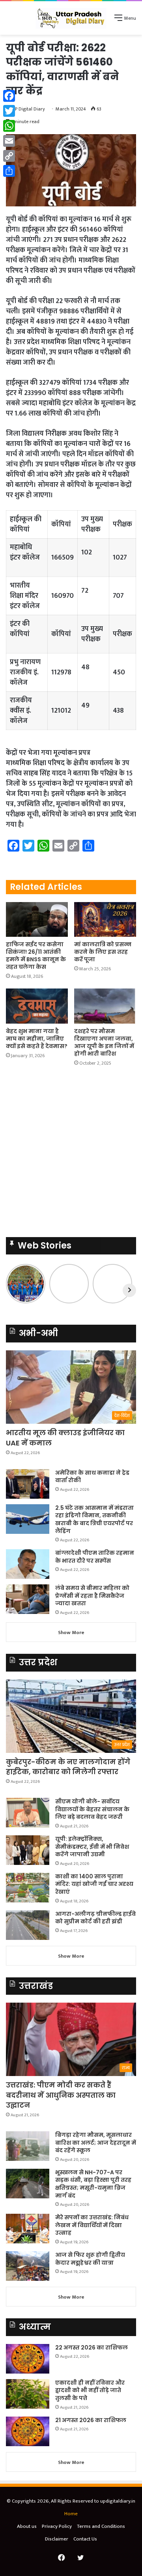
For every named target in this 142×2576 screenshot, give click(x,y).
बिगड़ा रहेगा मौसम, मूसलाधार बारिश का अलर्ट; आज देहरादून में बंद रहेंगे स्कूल (96, 2143)
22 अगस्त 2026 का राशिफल (92, 2348)
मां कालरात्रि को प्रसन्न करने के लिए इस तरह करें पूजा (103, 952)
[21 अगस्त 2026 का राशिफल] (28, 2431)
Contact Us (85, 2539)
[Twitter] (9, 111)
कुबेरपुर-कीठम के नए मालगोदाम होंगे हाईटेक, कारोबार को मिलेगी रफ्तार (68, 1767)
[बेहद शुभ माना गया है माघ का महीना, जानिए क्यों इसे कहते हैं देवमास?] (37, 1006)
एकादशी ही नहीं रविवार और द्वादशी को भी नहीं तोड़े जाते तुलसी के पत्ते (90, 2390)
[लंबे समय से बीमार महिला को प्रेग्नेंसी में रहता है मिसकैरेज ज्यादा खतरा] (28, 1599)
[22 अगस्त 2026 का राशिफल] (28, 2359)
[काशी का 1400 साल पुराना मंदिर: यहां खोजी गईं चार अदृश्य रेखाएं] (28, 1888)
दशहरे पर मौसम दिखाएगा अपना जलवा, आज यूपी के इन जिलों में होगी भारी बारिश (104, 1042)
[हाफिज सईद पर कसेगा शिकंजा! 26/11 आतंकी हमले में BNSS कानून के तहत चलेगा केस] (37, 920)
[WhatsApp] (9, 126)
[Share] (9, 171)
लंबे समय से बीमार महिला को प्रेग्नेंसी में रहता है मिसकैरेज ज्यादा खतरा (92, 1596)
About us (27, 2526)
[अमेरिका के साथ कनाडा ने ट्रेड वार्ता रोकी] (28, 1484)
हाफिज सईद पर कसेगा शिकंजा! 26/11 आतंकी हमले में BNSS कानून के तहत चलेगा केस (36, 956)
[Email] (9, 141)
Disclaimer (57, 2539)
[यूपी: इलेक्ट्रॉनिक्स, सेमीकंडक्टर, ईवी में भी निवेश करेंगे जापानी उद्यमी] (28, 1850)
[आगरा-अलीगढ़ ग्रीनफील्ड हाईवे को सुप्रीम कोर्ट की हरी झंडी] (28, 1925)
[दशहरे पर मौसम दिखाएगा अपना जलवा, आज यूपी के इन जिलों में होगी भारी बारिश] (105, 1006)
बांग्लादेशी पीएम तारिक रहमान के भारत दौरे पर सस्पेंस (95, 1557)
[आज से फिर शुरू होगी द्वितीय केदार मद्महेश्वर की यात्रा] (28, 2266)
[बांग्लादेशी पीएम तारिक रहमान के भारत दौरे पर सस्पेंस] (28, 1564)
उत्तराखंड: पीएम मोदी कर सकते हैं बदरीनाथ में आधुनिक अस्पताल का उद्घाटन (61, 2095)
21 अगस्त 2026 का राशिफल (91, 2420)
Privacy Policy (57, 2526)
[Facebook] (9, 96)
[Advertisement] (71, 110)
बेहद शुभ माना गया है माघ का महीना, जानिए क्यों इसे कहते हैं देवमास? (37, 1039)
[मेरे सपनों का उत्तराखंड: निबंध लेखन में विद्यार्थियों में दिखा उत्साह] (28, 2229)
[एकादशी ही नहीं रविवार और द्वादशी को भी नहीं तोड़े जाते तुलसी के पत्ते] (28, 2394)
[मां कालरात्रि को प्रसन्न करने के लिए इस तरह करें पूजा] (105, 920)
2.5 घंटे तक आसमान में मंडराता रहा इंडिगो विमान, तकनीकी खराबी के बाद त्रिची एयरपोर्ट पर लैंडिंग (94, 1519)
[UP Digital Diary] (71, 18)
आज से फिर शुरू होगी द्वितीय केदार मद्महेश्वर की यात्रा (90, 2259)
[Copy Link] (9, 156)
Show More (71, 1632)
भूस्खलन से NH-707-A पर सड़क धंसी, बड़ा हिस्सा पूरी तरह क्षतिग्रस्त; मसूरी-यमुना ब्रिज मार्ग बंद (93, 2184)
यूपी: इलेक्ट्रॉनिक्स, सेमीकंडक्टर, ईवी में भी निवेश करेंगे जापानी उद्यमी (92, 1847)
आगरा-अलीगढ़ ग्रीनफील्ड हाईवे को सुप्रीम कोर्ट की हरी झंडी (95, 1918)
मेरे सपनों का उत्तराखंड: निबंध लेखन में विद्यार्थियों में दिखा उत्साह (92, 2225)
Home (71, 2514)
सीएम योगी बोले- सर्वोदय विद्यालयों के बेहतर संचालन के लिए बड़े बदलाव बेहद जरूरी (92, 1809)
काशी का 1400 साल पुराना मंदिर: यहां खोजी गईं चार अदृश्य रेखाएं (94, 1884)
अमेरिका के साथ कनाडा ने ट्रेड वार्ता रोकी (92, 1477)
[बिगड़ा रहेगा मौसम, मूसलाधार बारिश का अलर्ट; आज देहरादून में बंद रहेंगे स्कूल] (28, 2146)
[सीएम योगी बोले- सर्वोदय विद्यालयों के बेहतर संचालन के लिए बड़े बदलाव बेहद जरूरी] (28, 1813)
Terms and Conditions (101, 2526)
